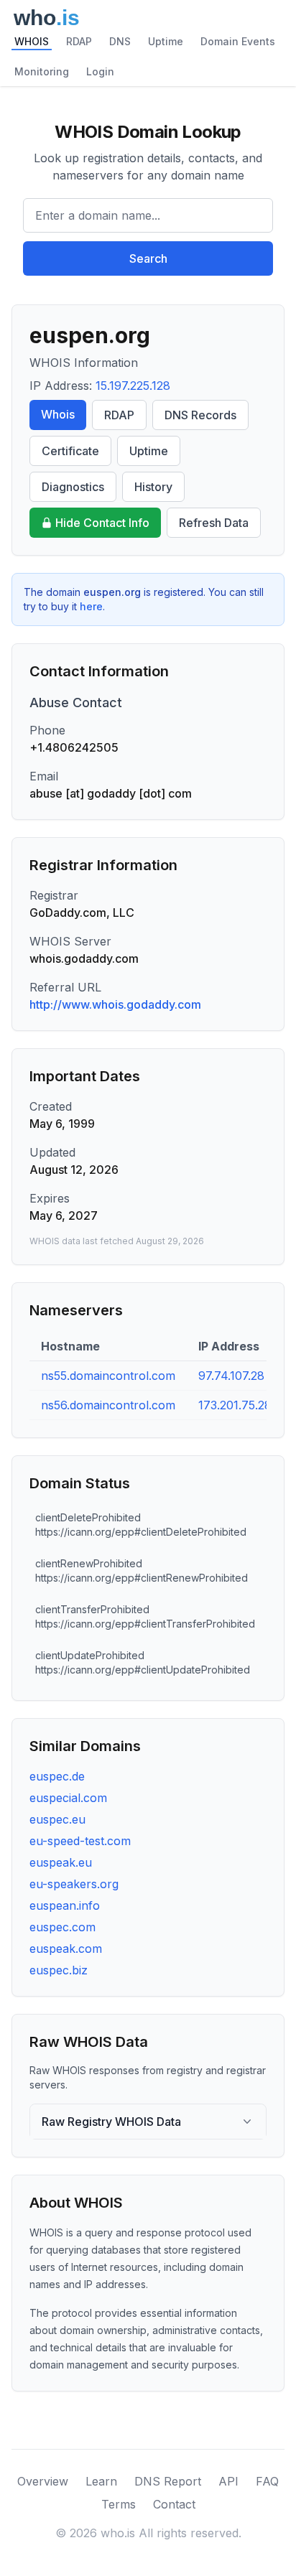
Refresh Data (214, 523)
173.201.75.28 (235, 1405)
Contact (174, 2504)
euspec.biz (59, 1970)
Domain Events (238, 41)
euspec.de (57, 1776)
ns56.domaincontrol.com (108, 1405)
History (153, 487)
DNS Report (168, 2481)
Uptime (166, 41)
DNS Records (200, 415)
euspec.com (63, 1927)
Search (148, 258)
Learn (101, 2481)
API (228, 2481)
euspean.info (65, 1905)
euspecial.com (68, 1798)
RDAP (79, 41)
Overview (43, 2481)
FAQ (267, 2481)
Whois (58, 414)
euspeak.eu (61, 1862)
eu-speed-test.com (80, 1841)
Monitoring (42, 71)
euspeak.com (66, 1949)
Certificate (70, 451)
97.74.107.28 (231, 1376)
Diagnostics (73, 487)
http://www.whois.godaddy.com (115, 1004)
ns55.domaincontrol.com (108, 1376)
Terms (119, 2504)
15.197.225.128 (133, 386)
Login (100, 71)
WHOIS (32, 41)
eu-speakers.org (74, 1884)
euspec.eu (57, 1819)
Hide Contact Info (102, 523)
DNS (120, 41)
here (91, 606)
